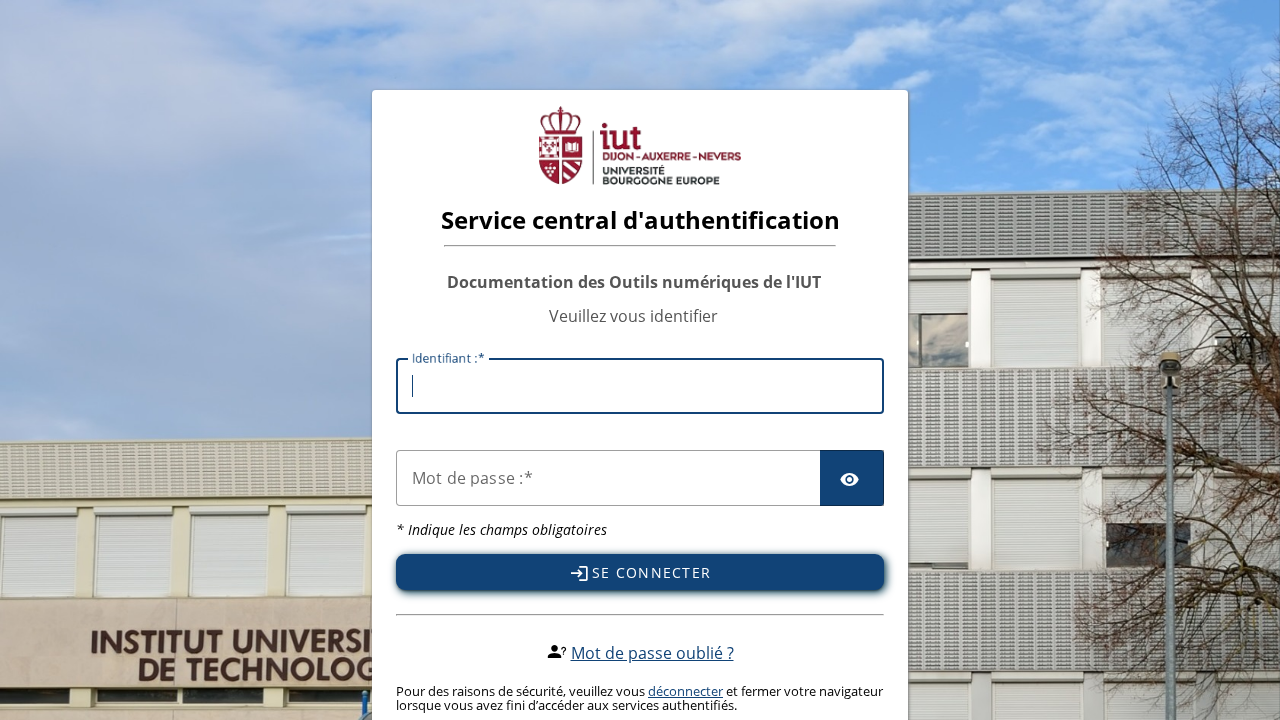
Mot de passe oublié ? (652, 653)
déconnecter (685, 691)
